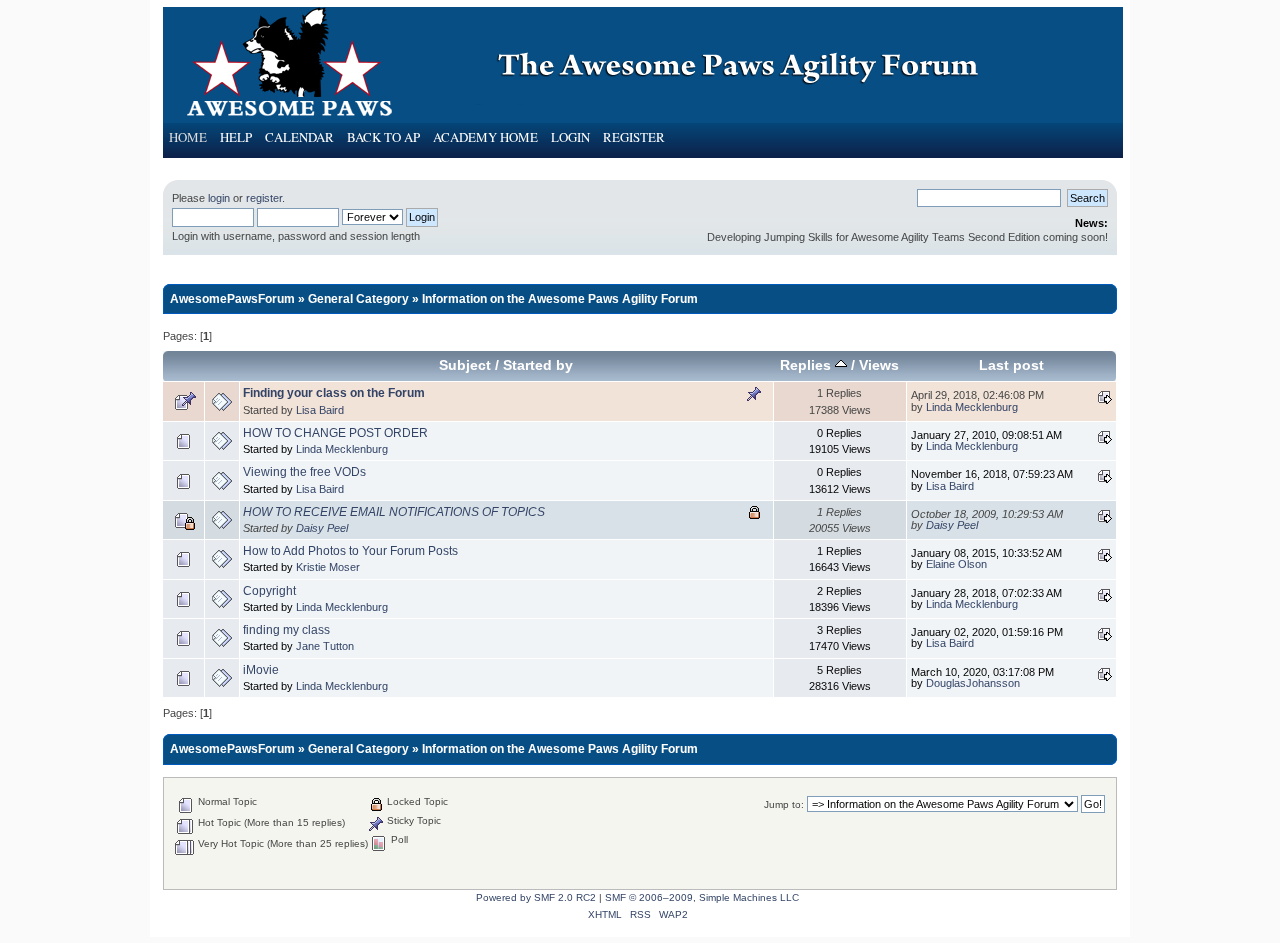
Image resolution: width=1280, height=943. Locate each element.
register (264, 198)
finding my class (286, 630)
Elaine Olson (956, 564)
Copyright (269, 591)
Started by (538, 365)
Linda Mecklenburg (972, 407)
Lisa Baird (320, 410)
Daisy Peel (322, 528)
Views (879, 365)
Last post (1011, 365)
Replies (807, 365)
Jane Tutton (325, 646)
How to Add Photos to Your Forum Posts (350, 551)
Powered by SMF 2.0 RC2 (536, 897)
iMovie (261, 670)
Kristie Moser (328, 567)
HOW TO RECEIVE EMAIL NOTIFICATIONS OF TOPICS (394, 512)
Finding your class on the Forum (334, 393)
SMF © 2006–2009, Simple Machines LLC (702, 897)
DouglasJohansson (973, 683)
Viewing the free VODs (304, 472)
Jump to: (784, 804)
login (219, 198)
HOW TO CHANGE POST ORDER (335, 433)
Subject (465, 365)
